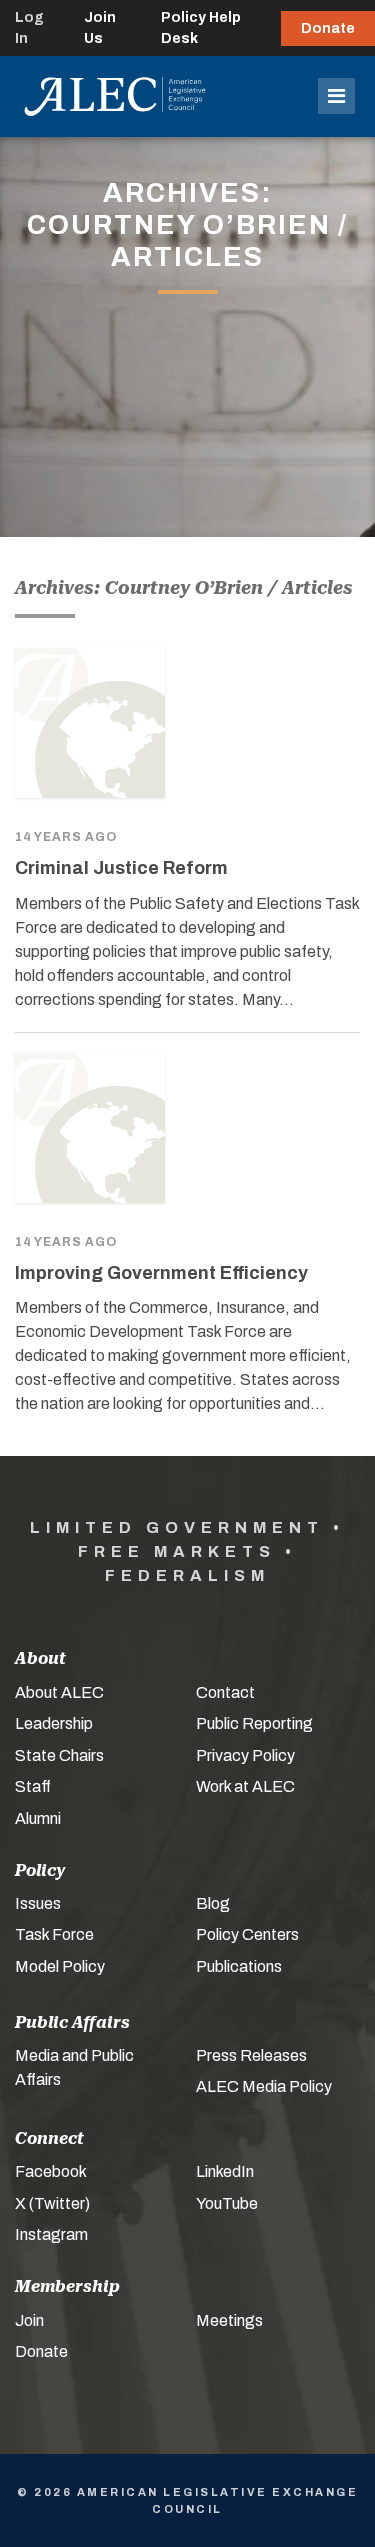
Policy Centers (247, 1934)
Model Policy (60, 1966)
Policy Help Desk (201, 28)
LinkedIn (225, 2171)
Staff (33, 1786)
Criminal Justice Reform (121, 868)
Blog (213, 1903)
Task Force (54, 1934)
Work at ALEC (245, 1786)
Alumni (38, 1818)
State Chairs (59, 1755)
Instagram (51, 2234)
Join (29, 2320)
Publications (239, 1966)
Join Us (100, 28)
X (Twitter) (52, 2203)
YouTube (227, 2203)
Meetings (229, 2320)
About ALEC (59, 1692)
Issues (38, 1903)
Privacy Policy (245, 1755)
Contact (225, 1692)
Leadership (54, 1723)
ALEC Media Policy (264, 2086)
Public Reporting (254, 1723)
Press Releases (251, 2055)
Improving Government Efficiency (161, 1273)
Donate (328, 28)
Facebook (51, 2171)
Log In (29, 28)
